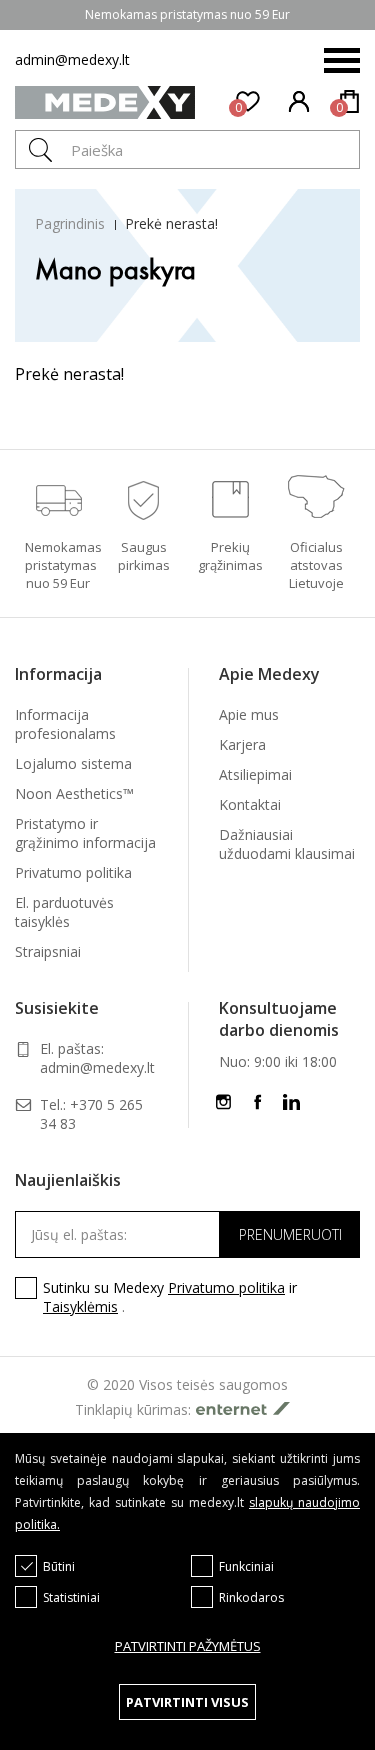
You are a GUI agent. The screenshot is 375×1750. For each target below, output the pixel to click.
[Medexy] (105, 105)
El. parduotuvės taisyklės (64, 912)
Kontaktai (250, 804)
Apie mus (249, 714)
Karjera (242, 744)
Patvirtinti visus (187, 1702)
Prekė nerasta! (171, 223)
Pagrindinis (70, 223)
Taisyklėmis (80, 1306)
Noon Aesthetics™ (74, 793)
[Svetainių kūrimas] (248, 1408)
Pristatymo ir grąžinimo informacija (85, 833)
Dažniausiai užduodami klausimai (287, 844)
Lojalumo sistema (73, 763)
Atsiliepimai (255, 774)
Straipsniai (48, 951)
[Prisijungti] (300, 104)
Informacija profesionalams (65, 724)
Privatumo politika (73, 872)
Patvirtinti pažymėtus (188, 1646)
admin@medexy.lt (72, 59)
